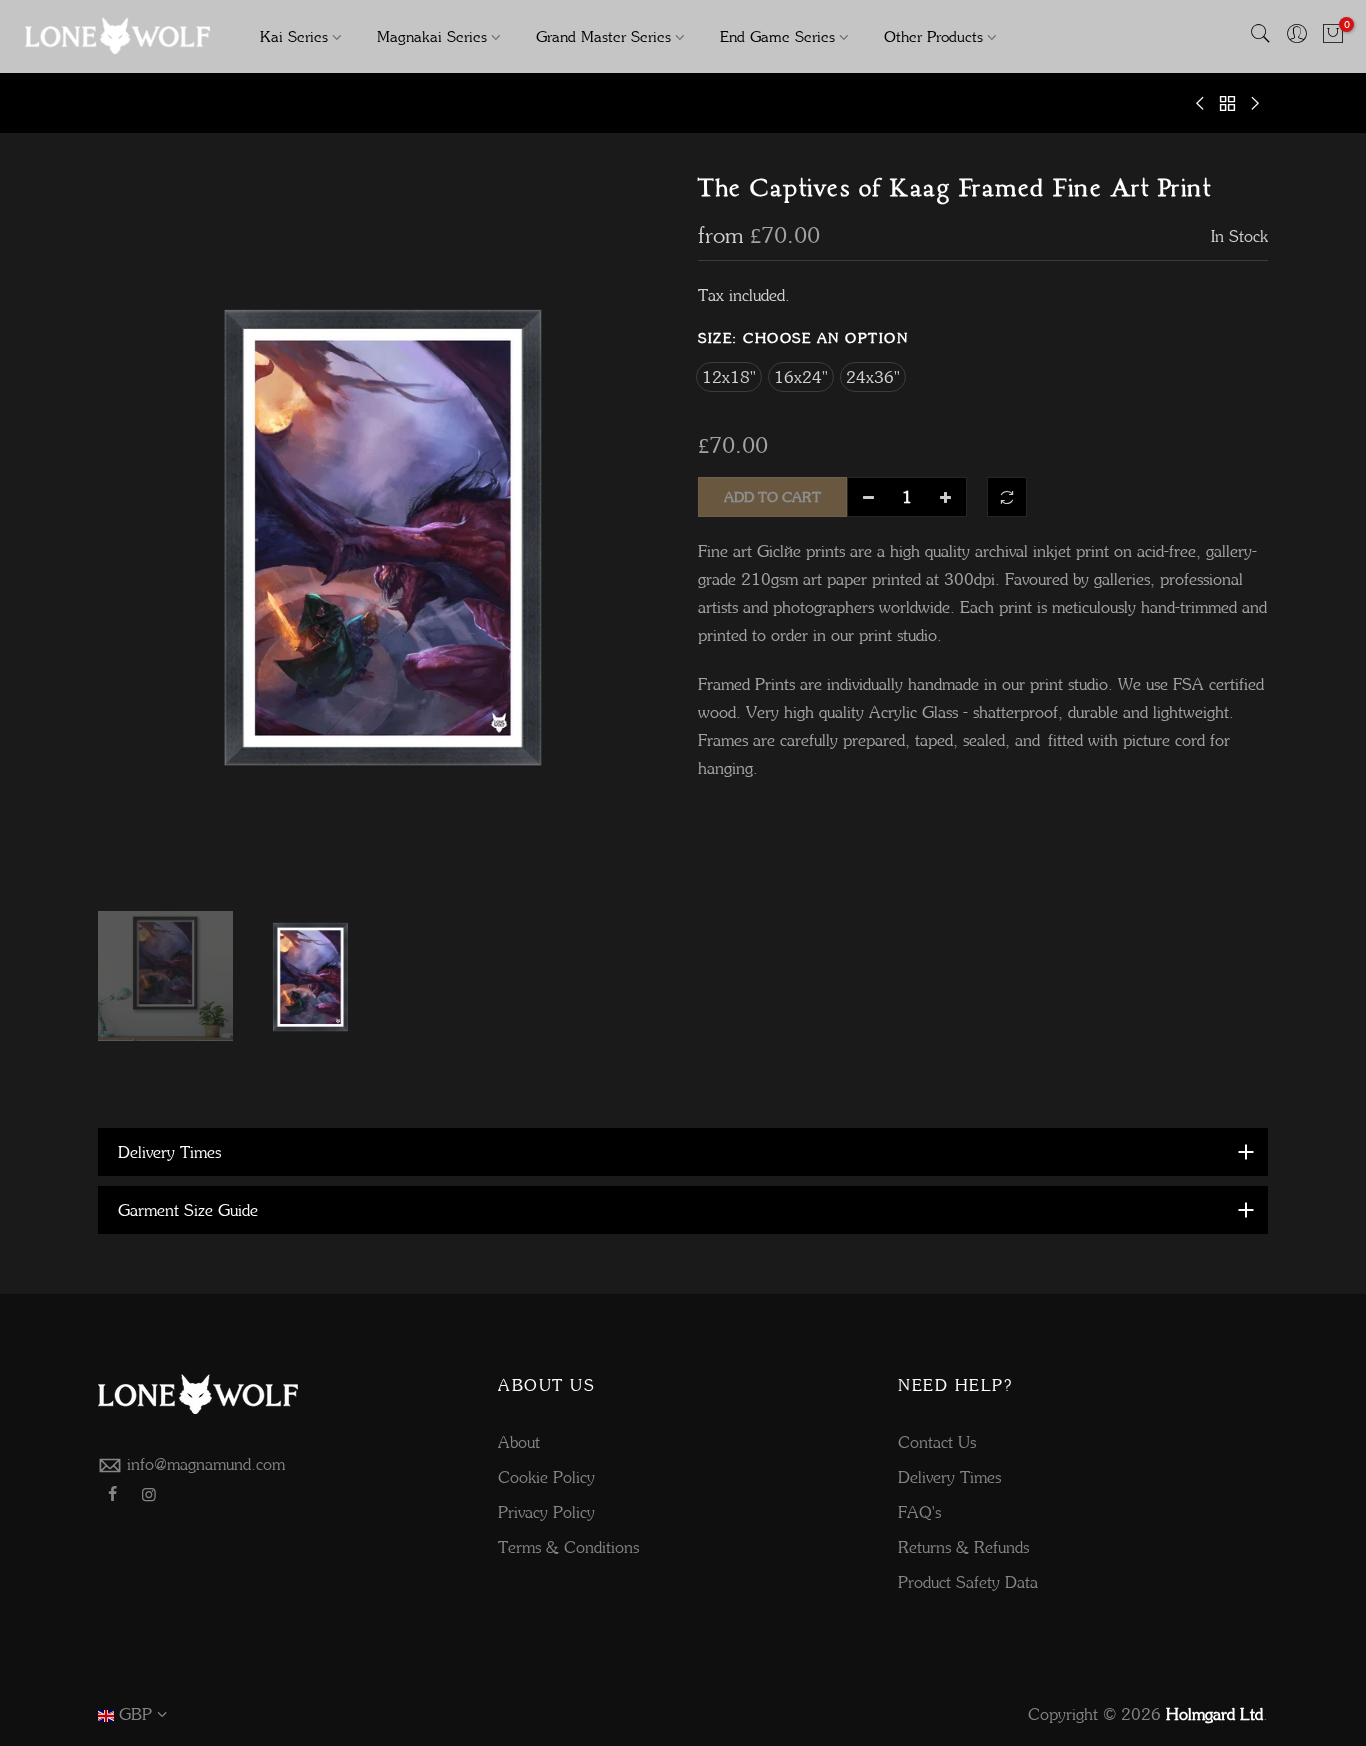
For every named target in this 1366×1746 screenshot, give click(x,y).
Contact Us (937, 1442)
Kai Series (294, 36)
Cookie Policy (546, 1477)
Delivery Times (949, 1477)
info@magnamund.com (206, 1464)
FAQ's (919, 1512)
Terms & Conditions (568, 1547)
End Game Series (777, 36)
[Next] (633, 537)
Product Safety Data (968, 1582)
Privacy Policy (546, 1512)
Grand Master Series (603, 36)
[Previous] (133, 537)
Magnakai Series (432, 36)
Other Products (933, 36)
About (519, 1442)
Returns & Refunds (963, 1547)
